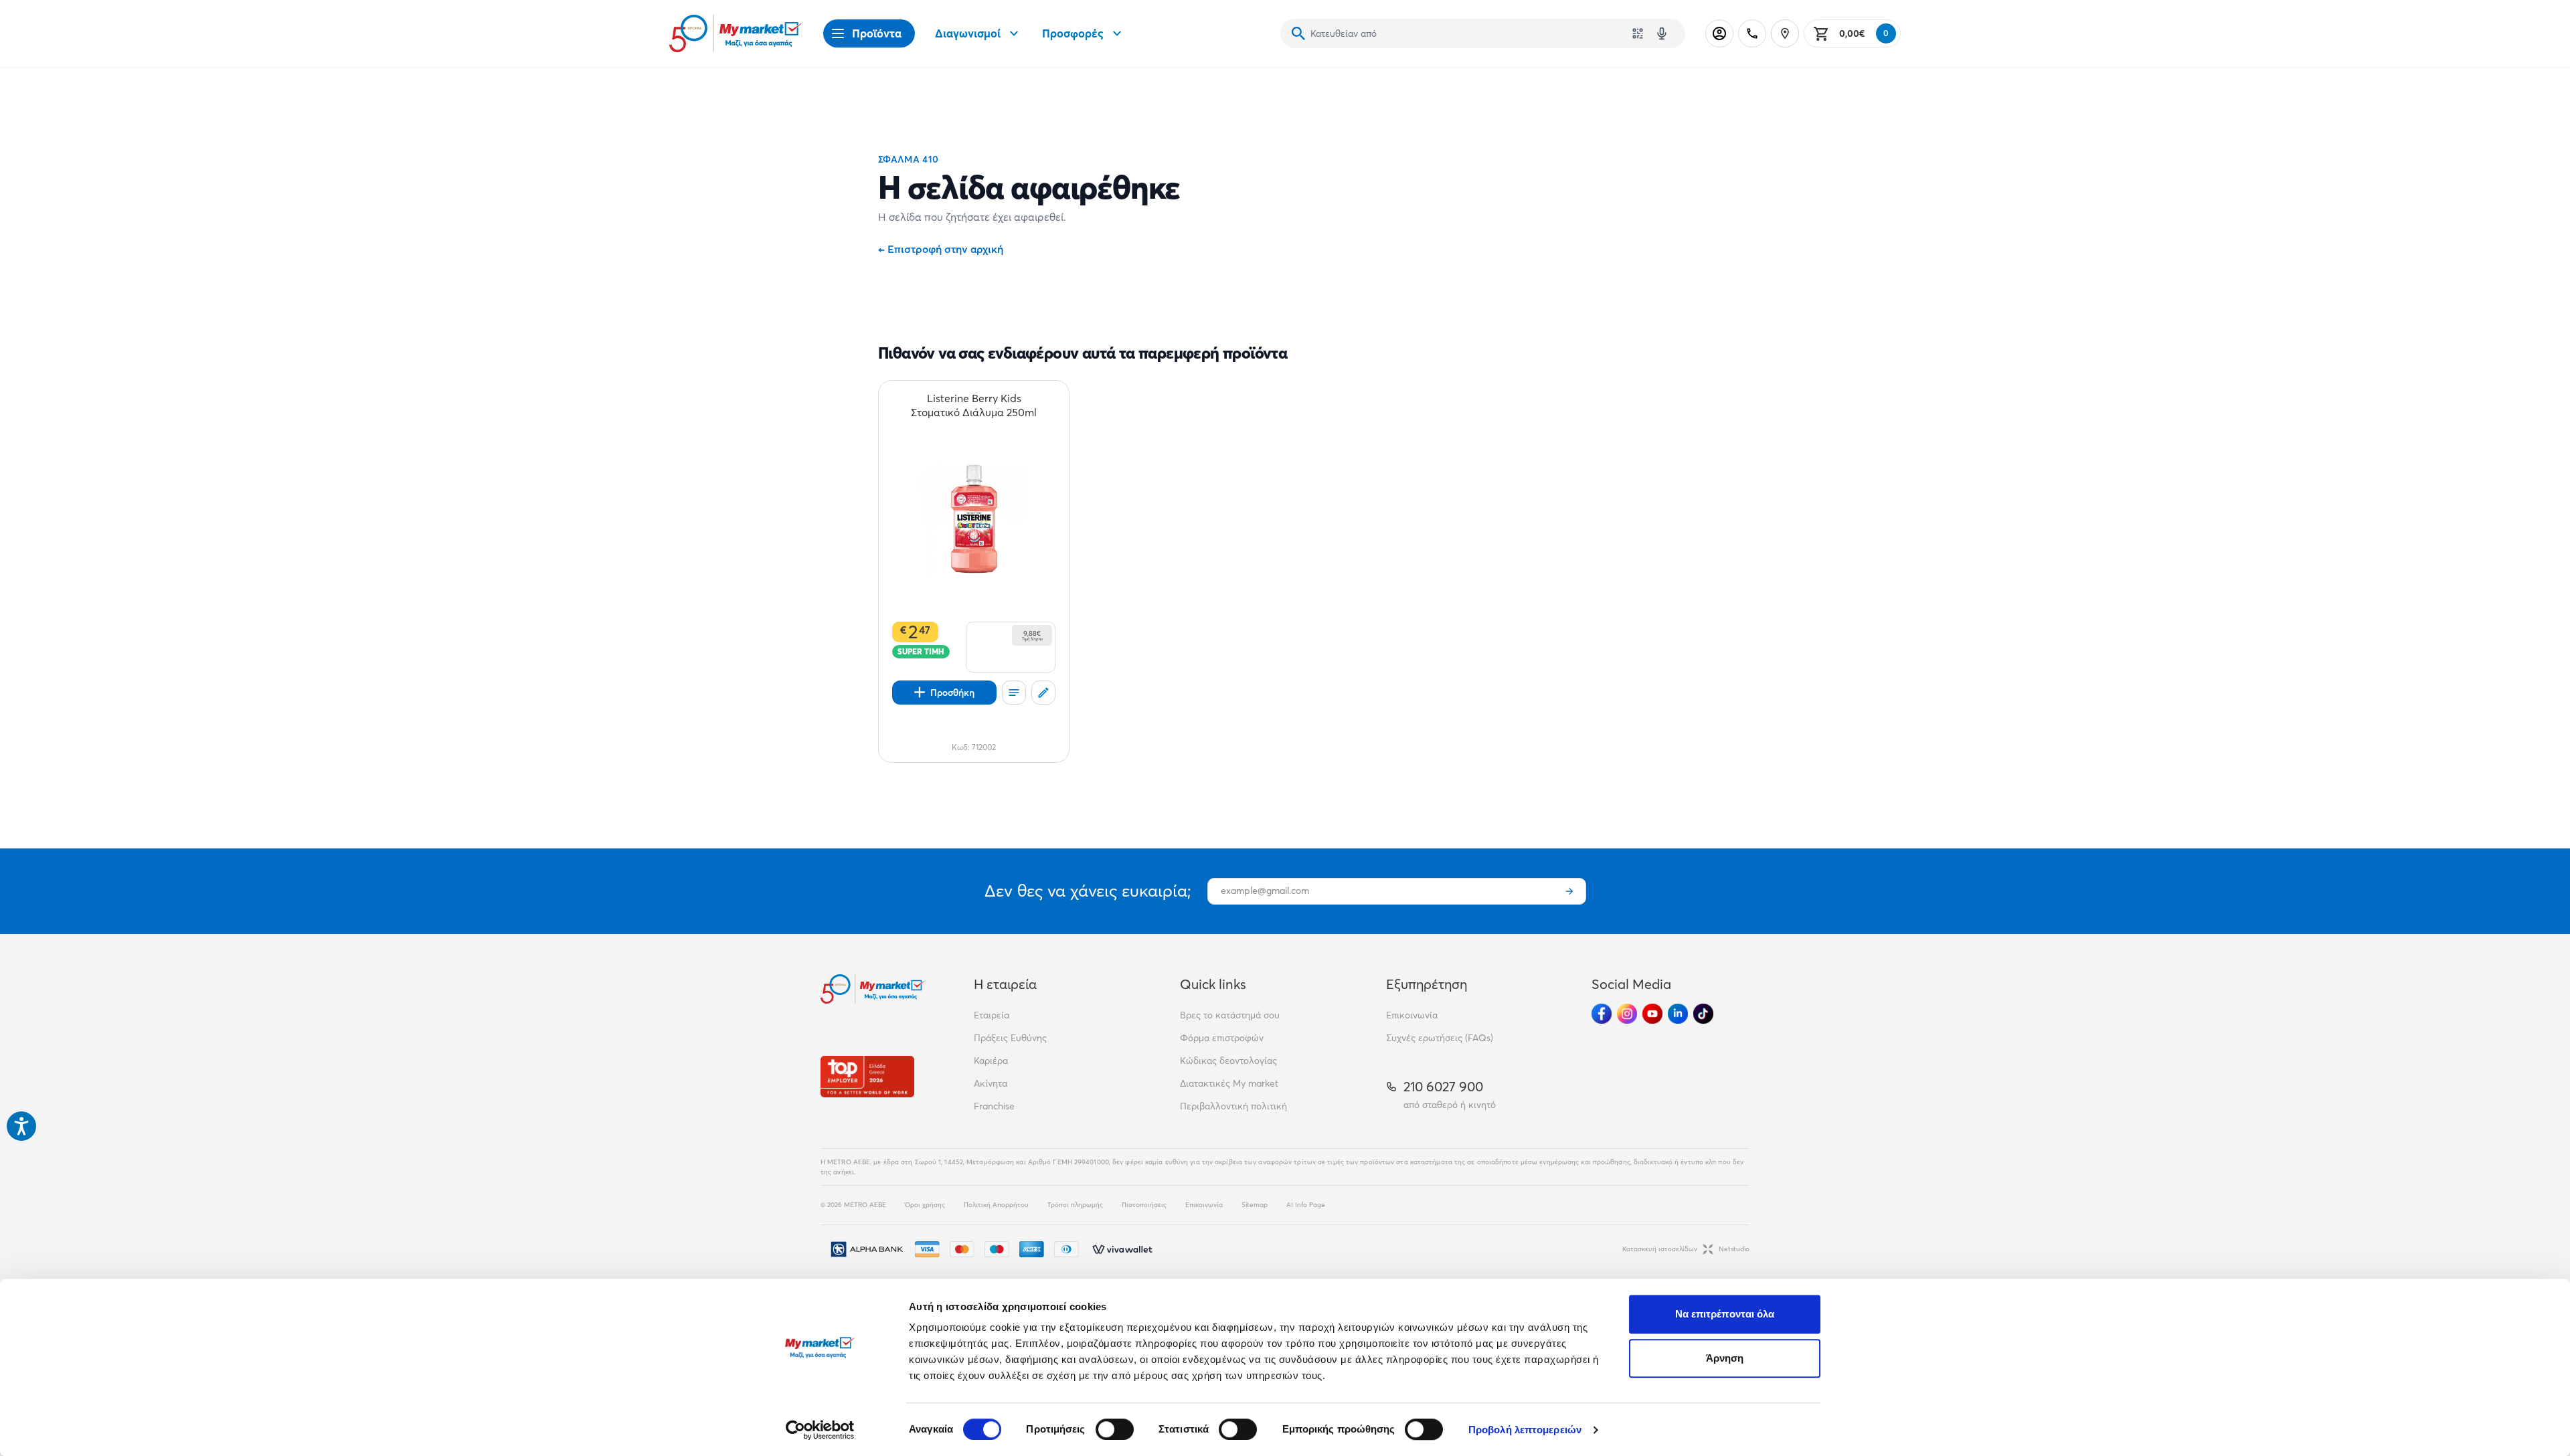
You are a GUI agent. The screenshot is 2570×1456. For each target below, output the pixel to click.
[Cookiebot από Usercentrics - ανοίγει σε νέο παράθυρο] (820, 1430)
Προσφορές (1073, 33)
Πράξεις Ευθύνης (1010, 1038)
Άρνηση (1725, 1358)
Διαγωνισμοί (968, 33)
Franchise (994, 1106)
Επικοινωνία (1412, 1015)
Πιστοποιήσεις (1144, 1205)
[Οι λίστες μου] (1014, 693)
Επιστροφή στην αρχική (941, 249)
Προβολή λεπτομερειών (1525, 1430)
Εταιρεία (992, 1015)
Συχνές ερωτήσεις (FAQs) (1440, 1038)
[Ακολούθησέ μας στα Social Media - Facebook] (1602, 1014)
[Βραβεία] (867, 1076)
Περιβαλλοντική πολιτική (1233, 1106)
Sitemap (1255, 1205)
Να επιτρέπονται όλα (1725, 1314)
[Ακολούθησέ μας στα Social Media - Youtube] (1652, 1014)
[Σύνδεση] (1719, 33)
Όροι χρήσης (925, 1205)
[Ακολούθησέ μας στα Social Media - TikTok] (1703, 1014)
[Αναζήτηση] (1298, 33)
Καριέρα (991, 1061)
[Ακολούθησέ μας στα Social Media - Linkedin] (1678, 1014)
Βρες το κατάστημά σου (1230, 1015)
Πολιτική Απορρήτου (996, 1205)
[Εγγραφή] (1569, 891)
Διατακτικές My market (1229, 1083)
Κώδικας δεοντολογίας (1228, 1061)
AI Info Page (1306, 1205)
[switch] (1115, 1429)
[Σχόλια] (1043, 693)
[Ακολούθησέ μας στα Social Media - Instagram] (1627, 1014)
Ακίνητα (991, 1083)
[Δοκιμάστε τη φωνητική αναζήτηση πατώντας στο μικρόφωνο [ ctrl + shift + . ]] (1662, 33)
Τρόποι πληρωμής (1075, 1205)
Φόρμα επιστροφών (1222, 1038)
